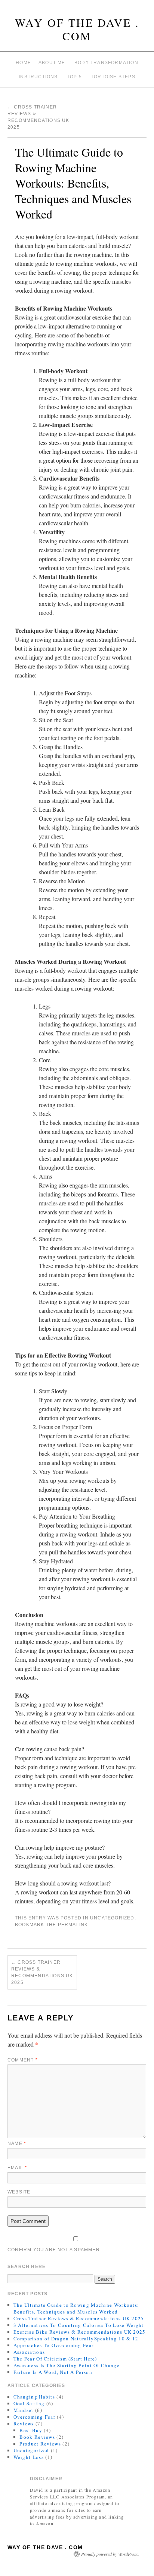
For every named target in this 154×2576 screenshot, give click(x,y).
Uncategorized (112, 1918)
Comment (23, 2060)
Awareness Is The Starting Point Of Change (67, 2365)
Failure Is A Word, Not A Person (53, 2372)
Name (17, 2143)
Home (23, 63)
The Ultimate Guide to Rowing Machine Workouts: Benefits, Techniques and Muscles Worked (76, 2308)
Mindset (24, 2410)
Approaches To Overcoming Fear (54, 2345)
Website (19, 2192)
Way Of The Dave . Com (77, 29)
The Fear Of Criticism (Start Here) (55, 2359)
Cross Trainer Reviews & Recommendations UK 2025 (42, 1972)
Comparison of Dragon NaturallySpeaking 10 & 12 (76, 2338)
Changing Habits (34, 2397)
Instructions (38, 77)
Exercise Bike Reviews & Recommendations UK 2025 (80, 2332)
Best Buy (31, 2430)
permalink (73, 1925)
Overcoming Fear (35, 2417)
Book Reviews (37, 2437)
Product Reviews (40, 2444)
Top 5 (74, 77)
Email (17, 2168)
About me (52, 63)
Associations (29, 2352)
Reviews (24, 2424)
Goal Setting (29, 2403)
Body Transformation (106, 63)
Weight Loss (29, 2457)
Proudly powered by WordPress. (110, 2554)
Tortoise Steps (113, 77)
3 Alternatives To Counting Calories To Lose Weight (79, 2325)
